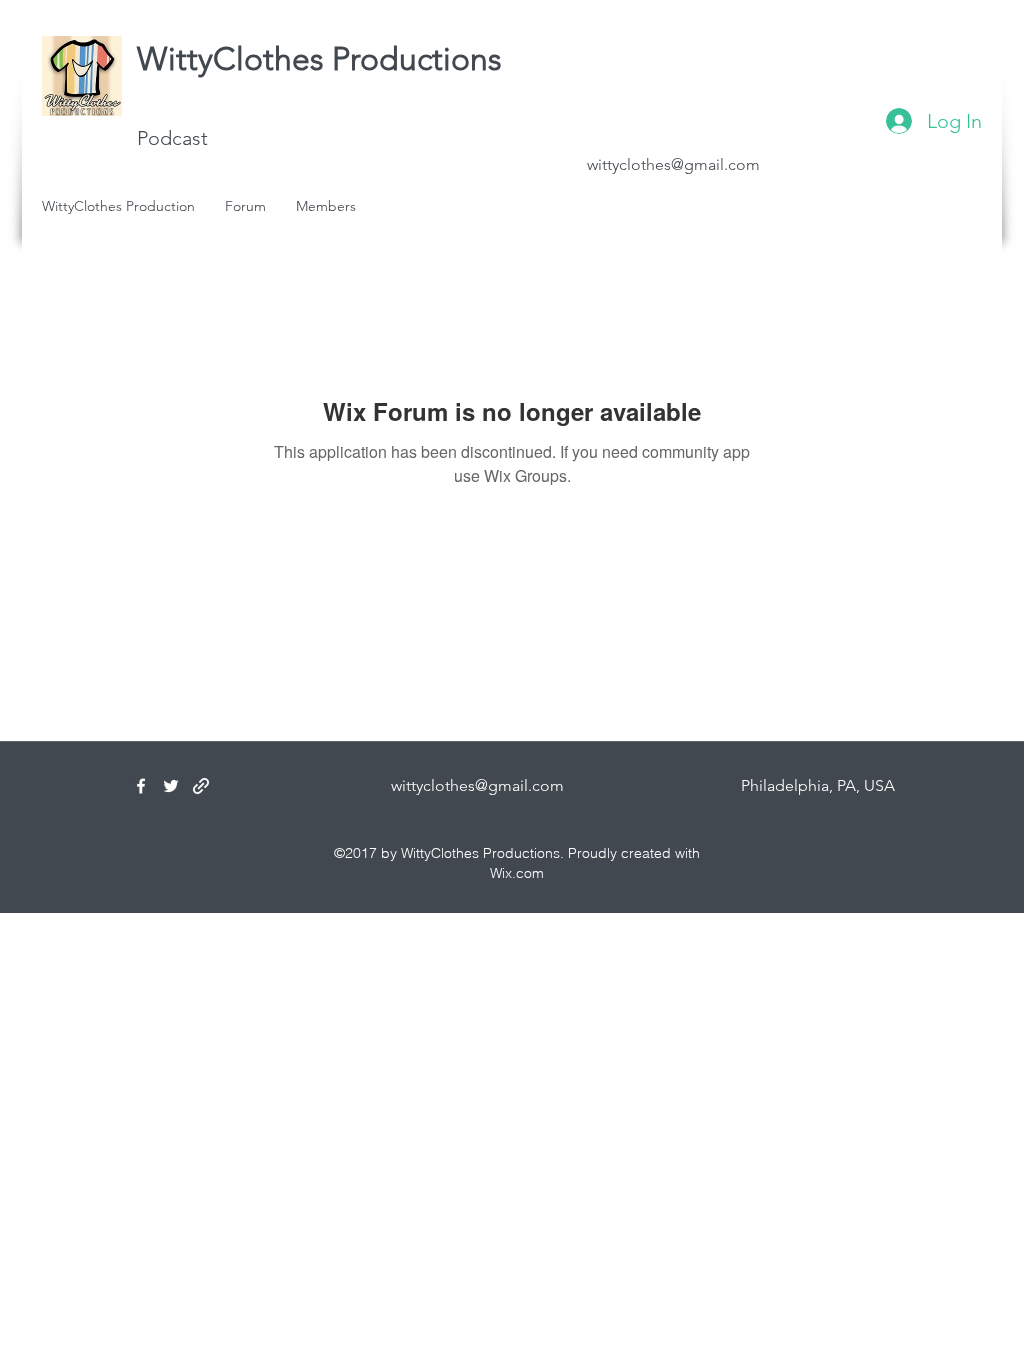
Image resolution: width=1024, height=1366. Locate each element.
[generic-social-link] (201, 786)
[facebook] (141, 786)
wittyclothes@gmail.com (673, 164)
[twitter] (171, 786)
